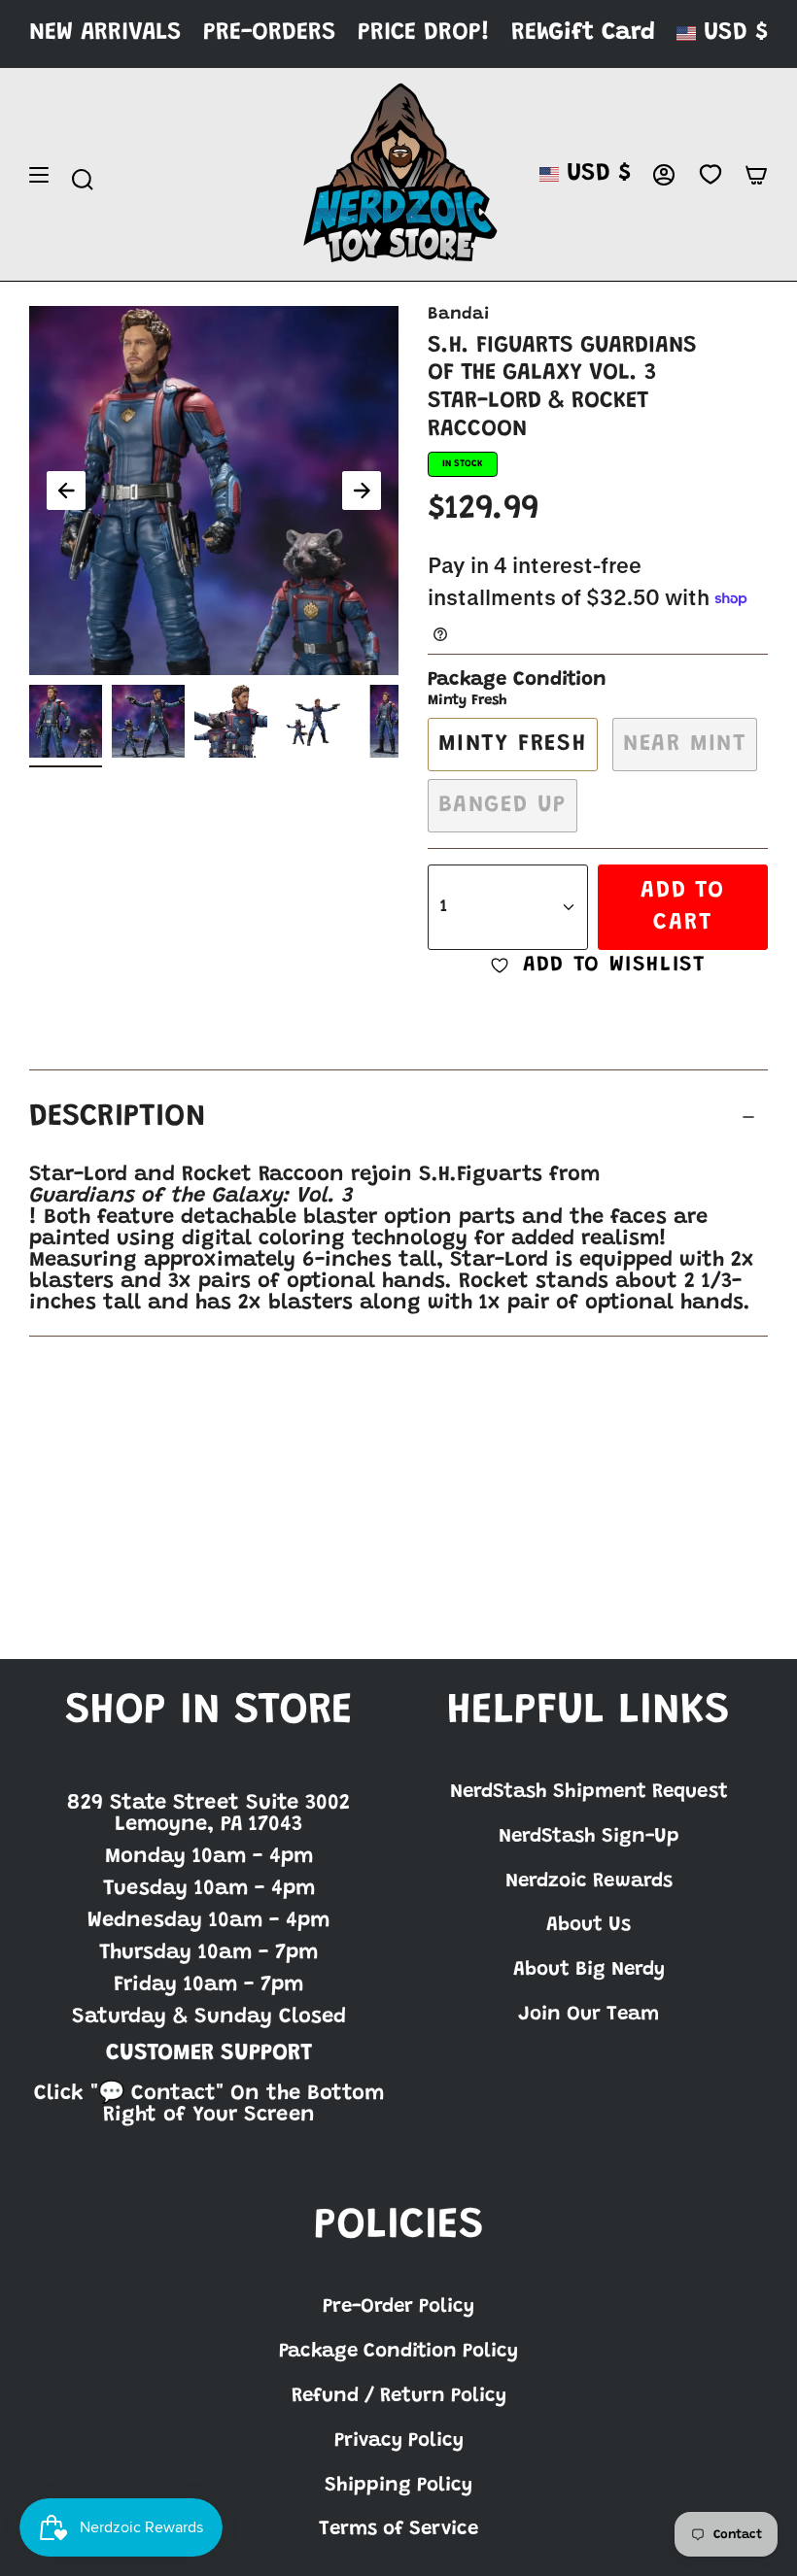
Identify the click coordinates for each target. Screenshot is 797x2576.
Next (362, 491)
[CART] (756, 175)
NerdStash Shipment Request (589, 1792)
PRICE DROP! (424, 34)
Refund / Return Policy (399, 2396)
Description (118, 1118)
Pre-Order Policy (398, 2307)
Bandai (458, 315)
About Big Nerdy (589, 1970)
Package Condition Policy (398, 2352)
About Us (589, 1925)
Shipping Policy (398, 2486)
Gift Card (602, 34)
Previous (66, 491)
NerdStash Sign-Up (589, 1837)
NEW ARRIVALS (105, 34)
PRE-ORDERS (270, 34)
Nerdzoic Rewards (589, 1881)
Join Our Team (589, 2015)
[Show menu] (39, 175)
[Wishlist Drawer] (710, 175)
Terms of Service (398, 2529)
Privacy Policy (399, 2441)
